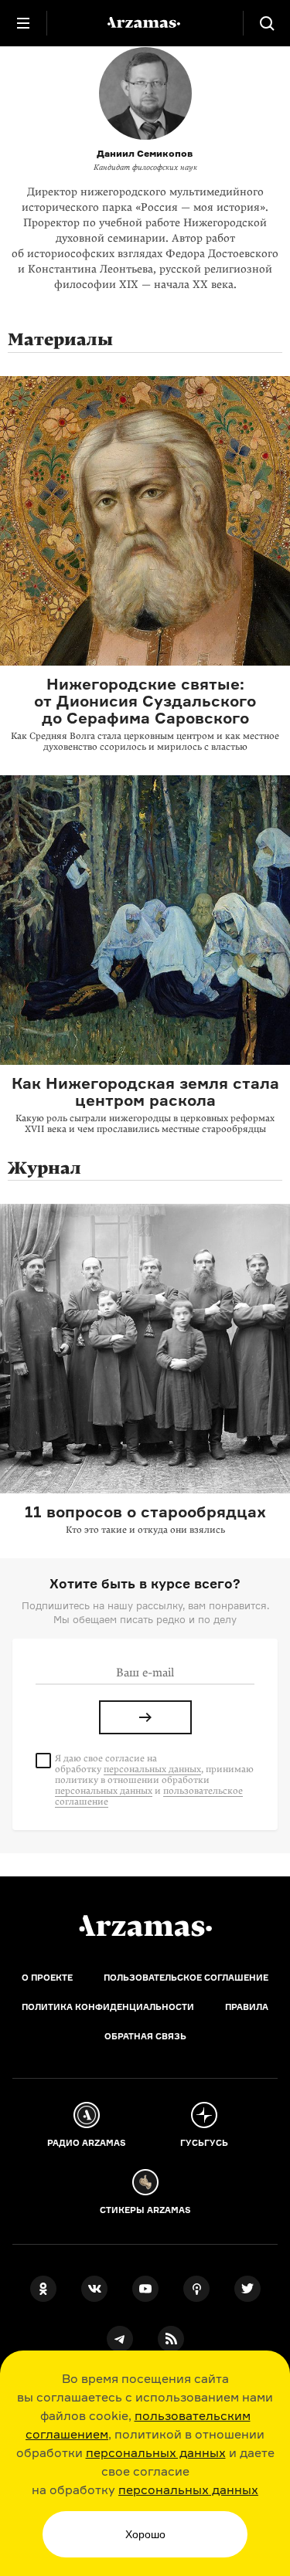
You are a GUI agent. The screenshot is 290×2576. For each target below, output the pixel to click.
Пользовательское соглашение (186, 1978)
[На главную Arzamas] (145, 23)
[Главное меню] (23, 23)
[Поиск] (267, 23)
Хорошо (145, 2534)
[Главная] (145, 1926)
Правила (247, 2007)
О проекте (47, 1978)
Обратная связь (145, 2036)
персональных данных (156, 2452)
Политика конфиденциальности (108, 2007)
